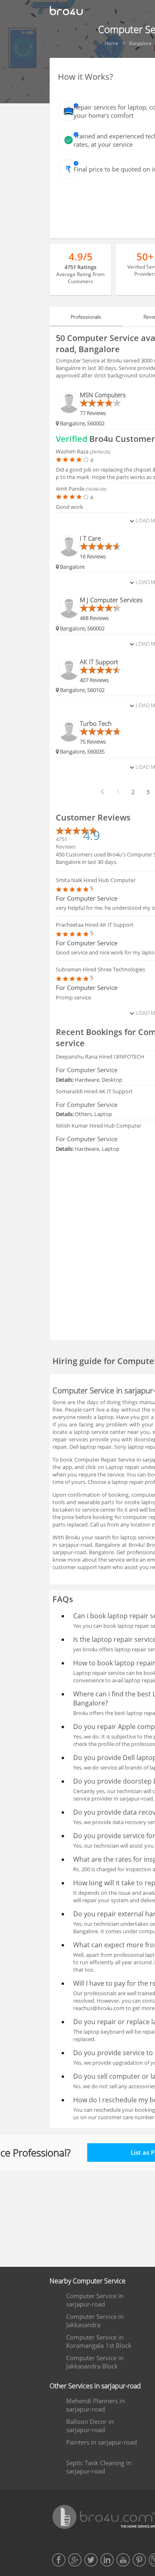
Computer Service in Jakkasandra (95, 2321)
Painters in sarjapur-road (101, 2442)
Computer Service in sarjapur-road (95, 2300)
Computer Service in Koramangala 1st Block (99, 2341)
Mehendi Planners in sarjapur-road (95, 2405)
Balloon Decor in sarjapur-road (90, 2426)
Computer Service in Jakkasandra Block (95, 2362)
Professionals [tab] (86, 317)
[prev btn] (102, 792)
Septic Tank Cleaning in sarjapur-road (99, 2467)
